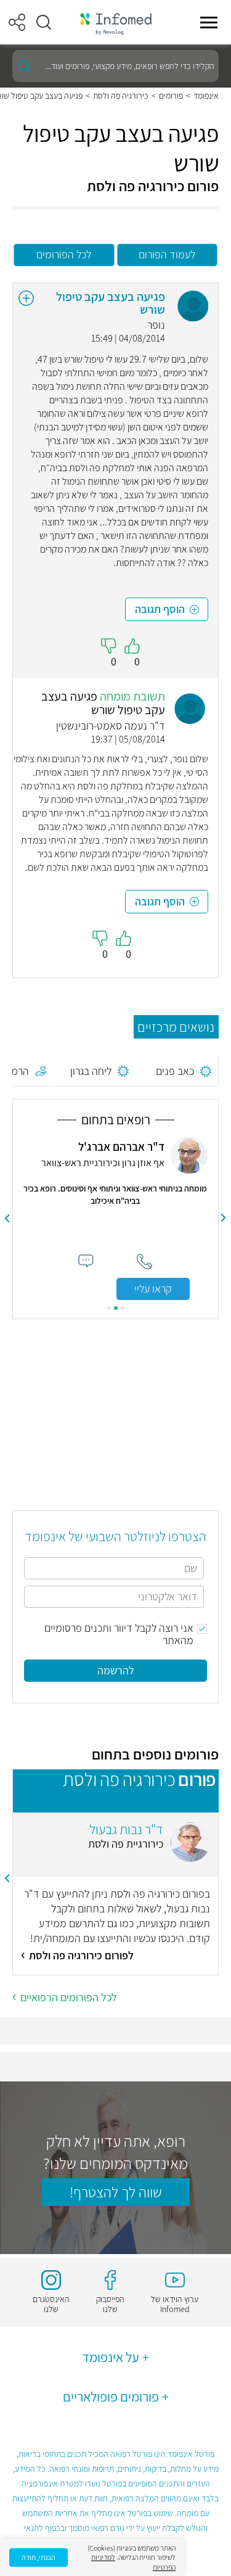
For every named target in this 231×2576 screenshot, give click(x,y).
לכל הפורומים (64, 254)
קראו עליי (153, 1289)
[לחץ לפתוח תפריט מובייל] (209, 22)
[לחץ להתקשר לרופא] (144, 1261)
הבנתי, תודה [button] (38, 2557)
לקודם (224, 1218)
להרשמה (116, 1670)
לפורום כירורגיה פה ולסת (81, 1955)
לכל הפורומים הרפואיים (69, 1997)
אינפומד (206, 96)
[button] (44, 22)
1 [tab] (123, 1308)
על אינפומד (111, 2357)
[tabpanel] (115, 1218)
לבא (7, 1218)
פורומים (171, 96)
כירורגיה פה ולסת (121, 96)
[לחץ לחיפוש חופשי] (25, 66)
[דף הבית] (116, 23)
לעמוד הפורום (167, 254)
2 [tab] (116, 1308)
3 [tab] (109, 1308)
